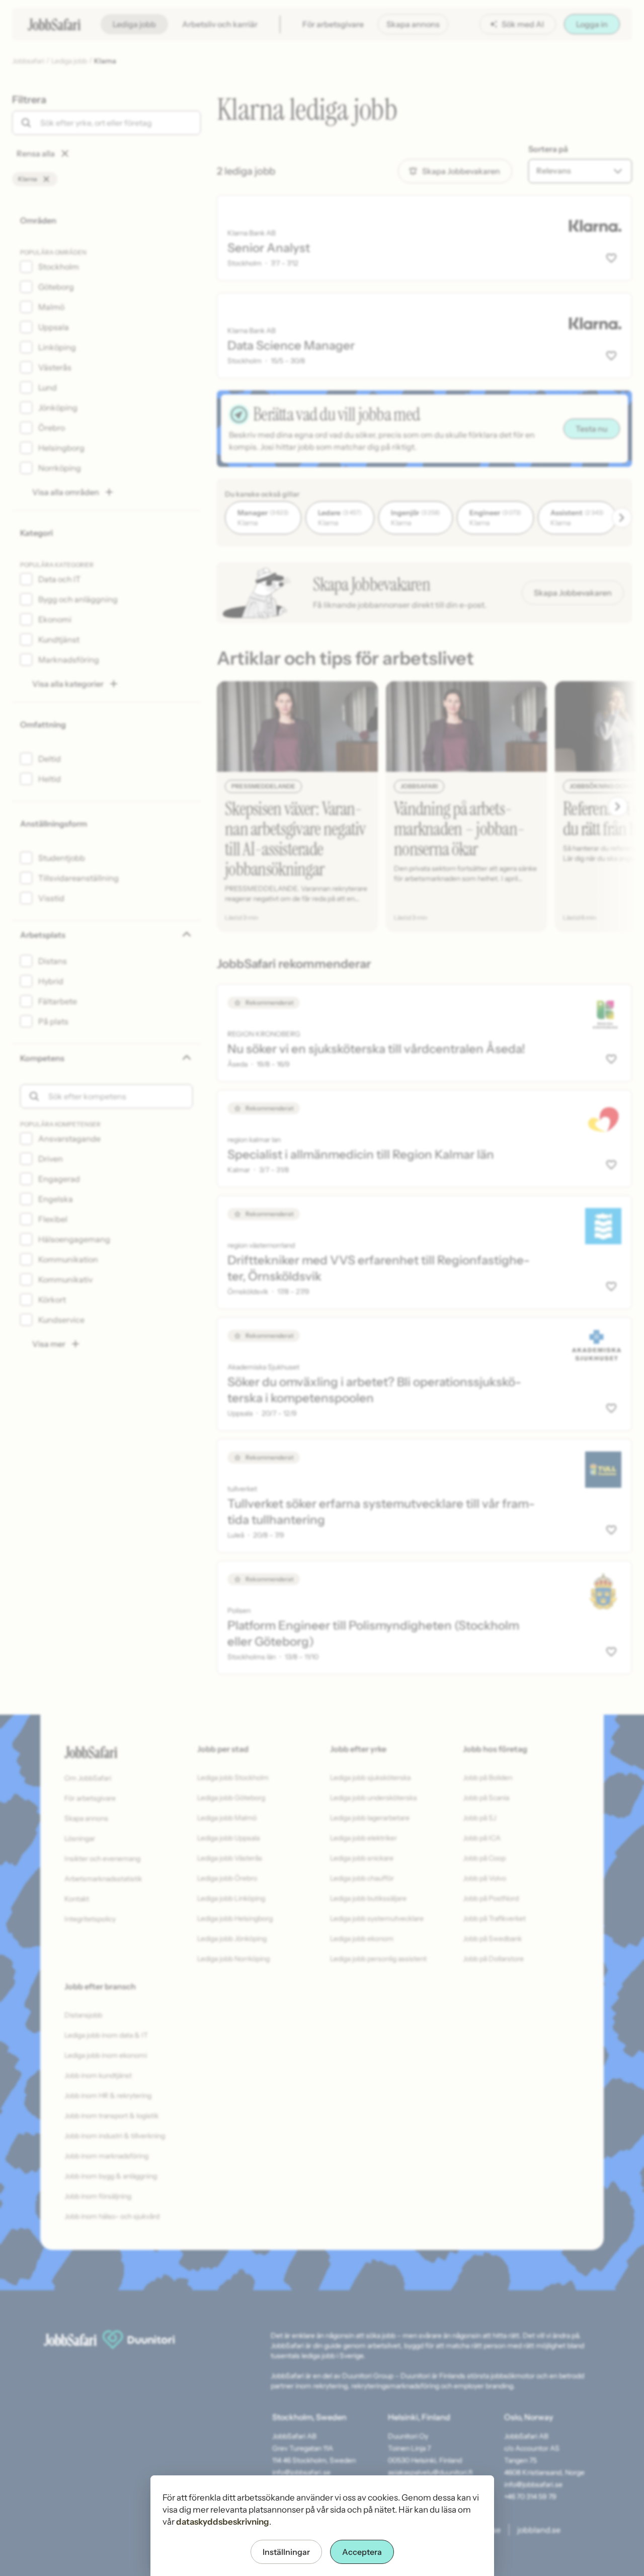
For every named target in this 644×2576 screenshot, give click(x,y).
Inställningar (286, 2552)
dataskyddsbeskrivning (223, 2522)
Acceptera (362, 2552)
